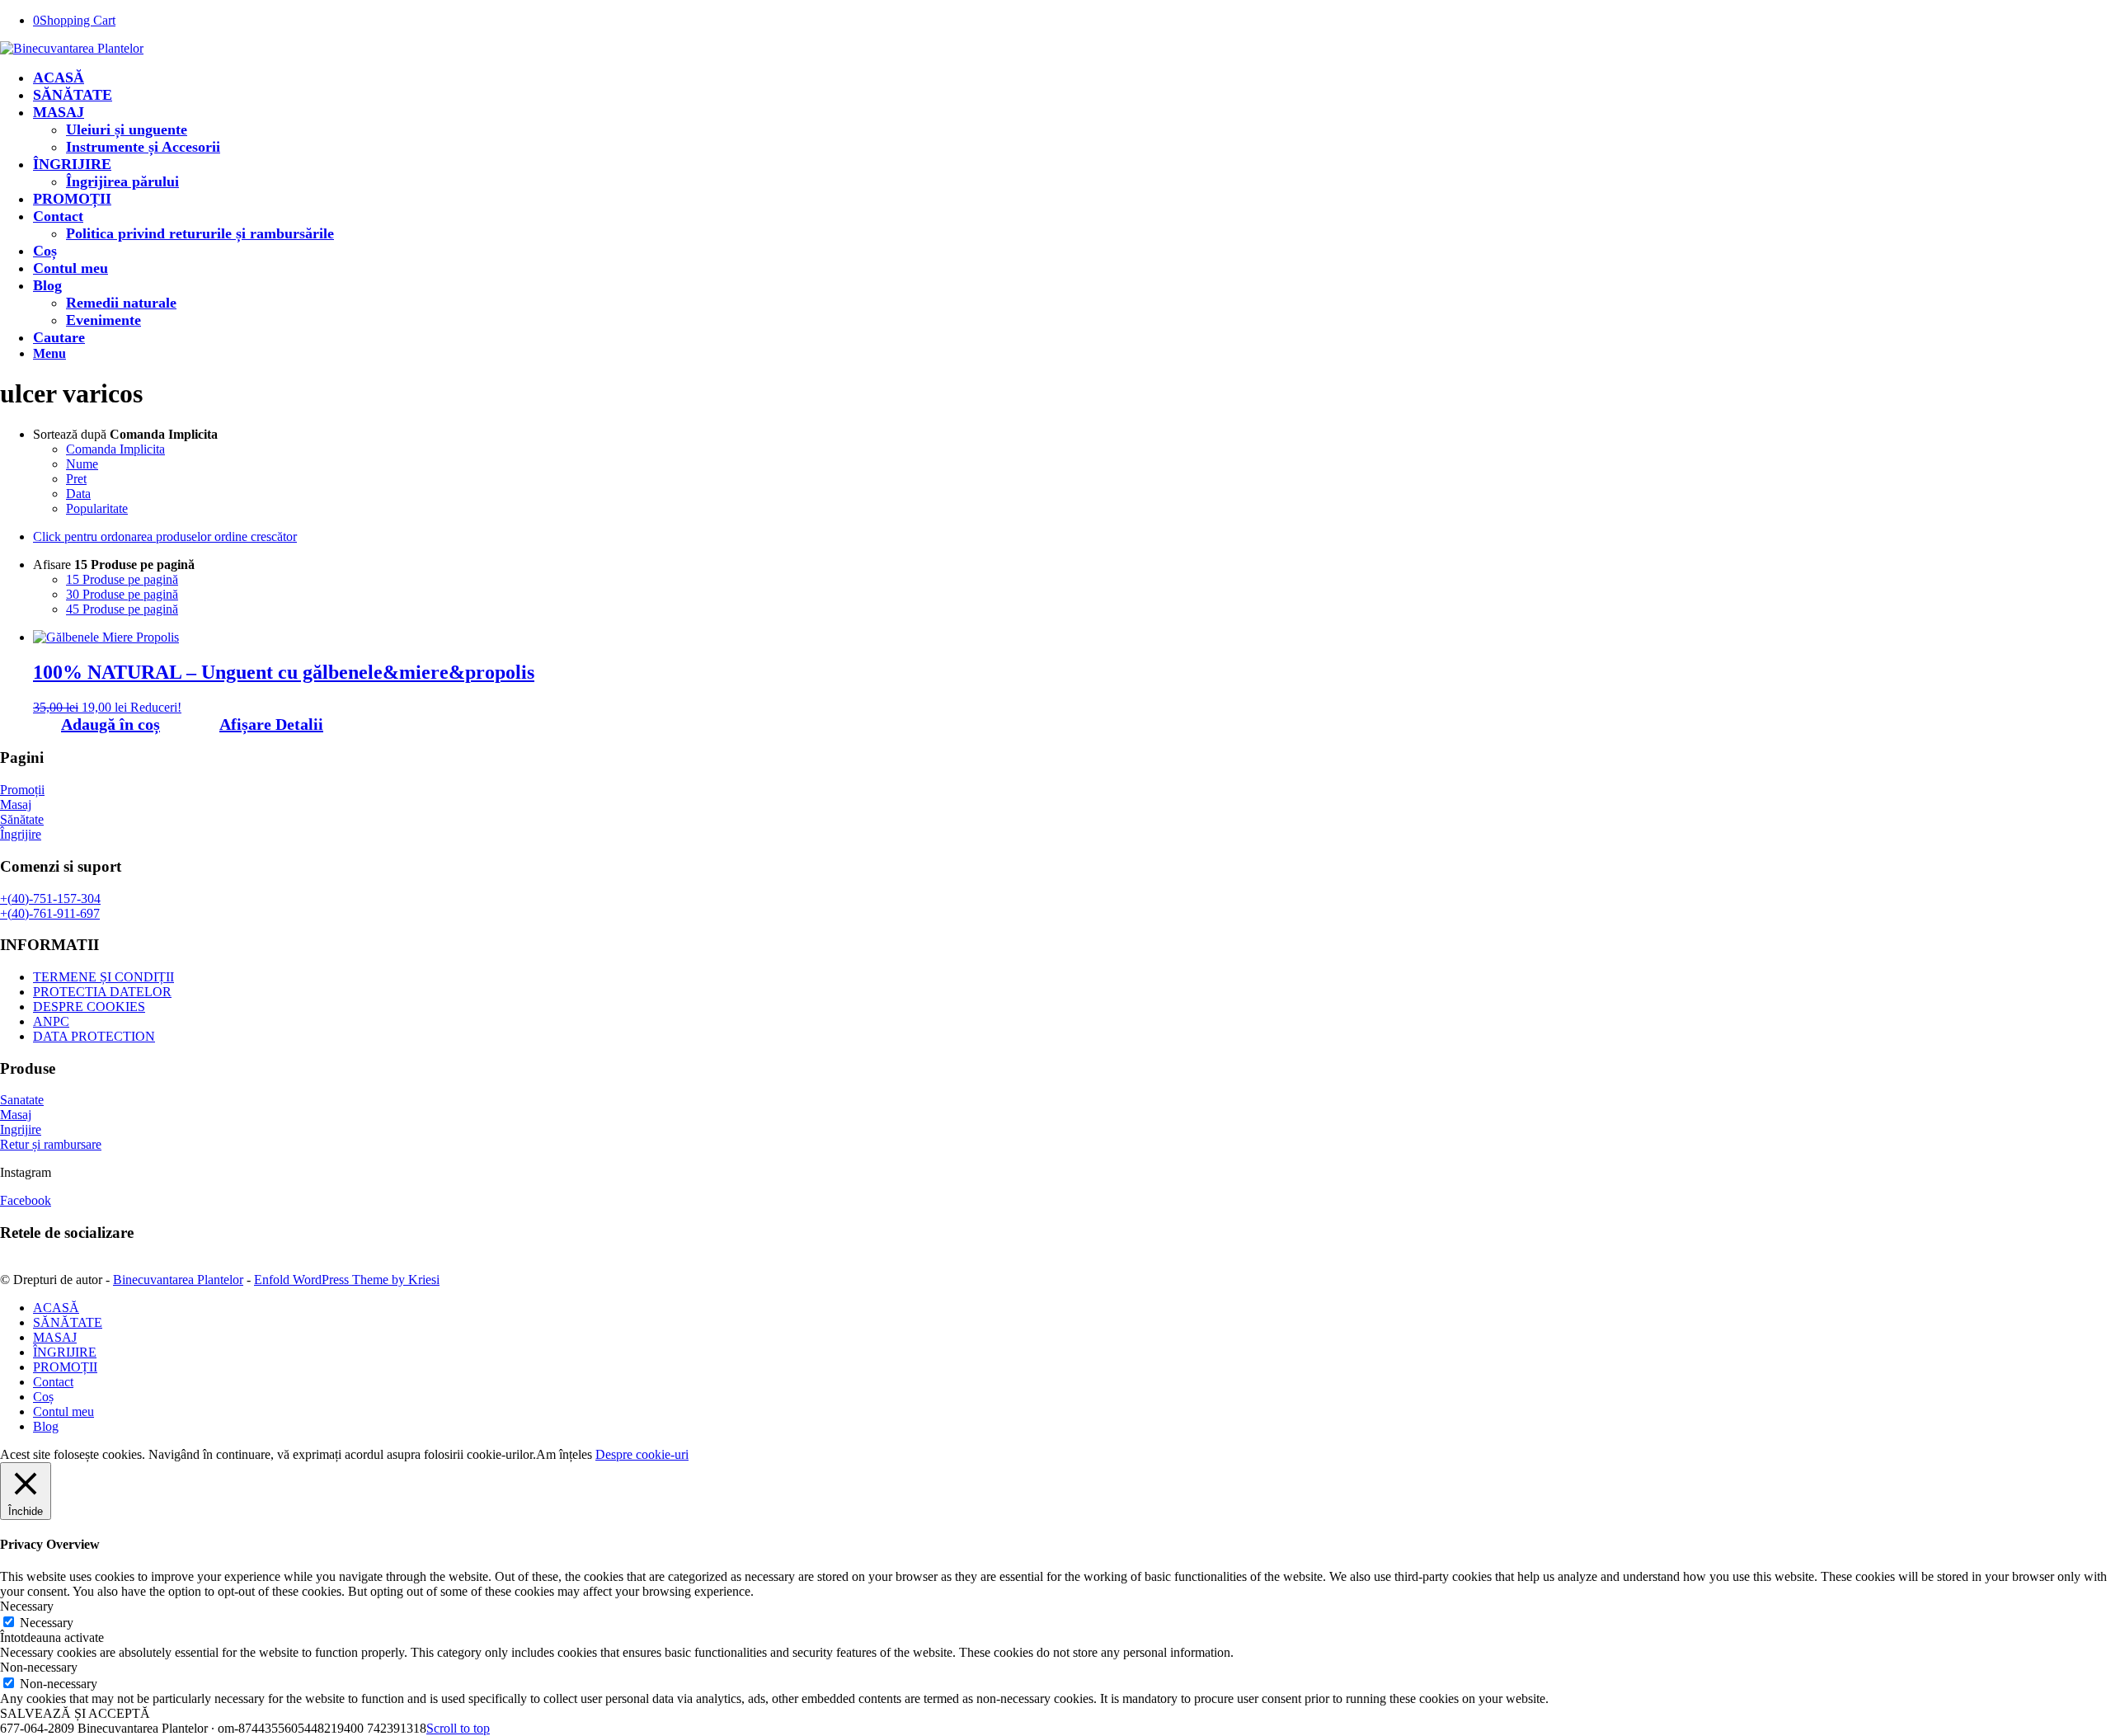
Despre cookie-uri (642, 1454)
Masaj (16, 804)
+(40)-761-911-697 (50, 913)
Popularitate (97, 508)
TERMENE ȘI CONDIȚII (103, 977)
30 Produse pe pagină (122, 594)
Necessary (47, 1623)
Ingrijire (21, 1129)
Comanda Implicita (115, 449)
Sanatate (22, 1100)
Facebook (26, 1200)
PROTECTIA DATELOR (102, 992)
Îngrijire (21, 834)
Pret (76, 479)
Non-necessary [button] (39, 1667)
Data (78, 494)
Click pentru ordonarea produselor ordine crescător (165, 536)
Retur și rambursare (51, 1144)
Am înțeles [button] (564, 1454)
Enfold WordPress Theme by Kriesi (347, 1280)
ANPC (51, 1021)
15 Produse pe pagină (122, 579)
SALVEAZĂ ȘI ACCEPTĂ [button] (75, 1713)
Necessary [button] (27, 1606)
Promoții (22, 790)
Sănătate (22, 819)
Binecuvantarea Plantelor (178, 1280)
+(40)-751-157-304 (50, 899)
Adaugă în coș (110, 724)
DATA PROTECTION (94, 1036)
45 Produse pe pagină (122, 609)
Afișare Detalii (271, 724)
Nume (82, 464)
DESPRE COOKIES (89, 1007)
